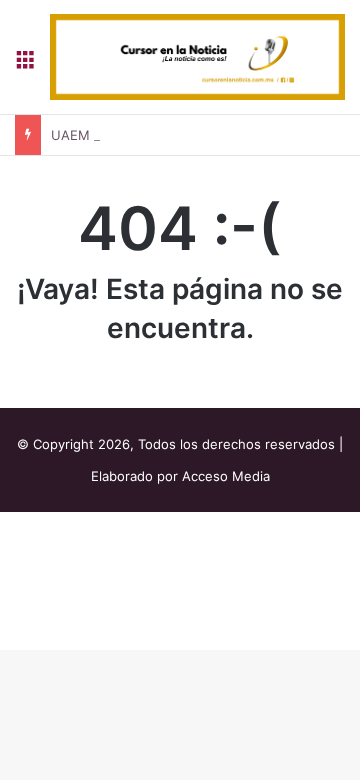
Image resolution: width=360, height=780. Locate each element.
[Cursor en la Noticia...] (197, 57)
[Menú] (25, 64)
